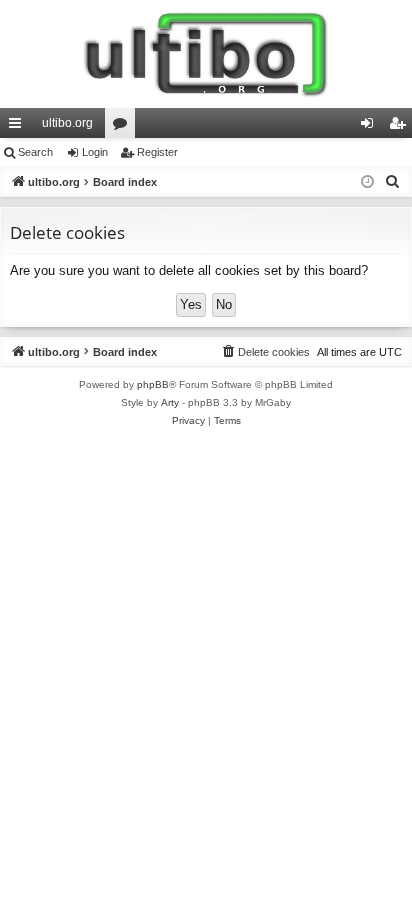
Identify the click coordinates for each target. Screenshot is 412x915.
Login (95, 152)
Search (35, 152)
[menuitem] (393, 182)
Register (157, 152)
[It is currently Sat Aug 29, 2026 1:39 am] (367, 182)
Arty (170, 402)
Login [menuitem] (371, 127)
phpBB (153, 384)
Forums (124, 127)
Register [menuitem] (401, 127)
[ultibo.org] (206, 54)
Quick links (19, 127)
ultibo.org (67, 123)
